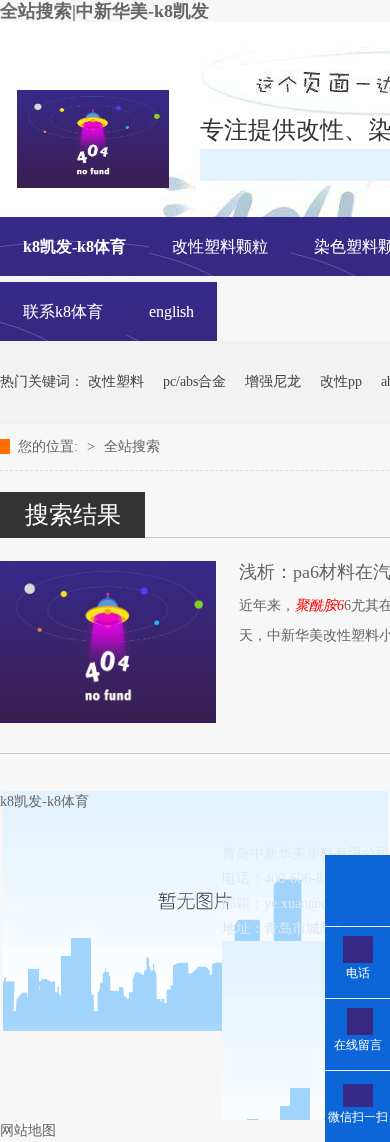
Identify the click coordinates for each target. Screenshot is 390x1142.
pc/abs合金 (194, 381)
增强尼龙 (273, 381)
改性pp (341, 381)
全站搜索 (132, 446)
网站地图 (28, 1130)
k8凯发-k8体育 (74, 246)
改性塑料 (116, 381)
